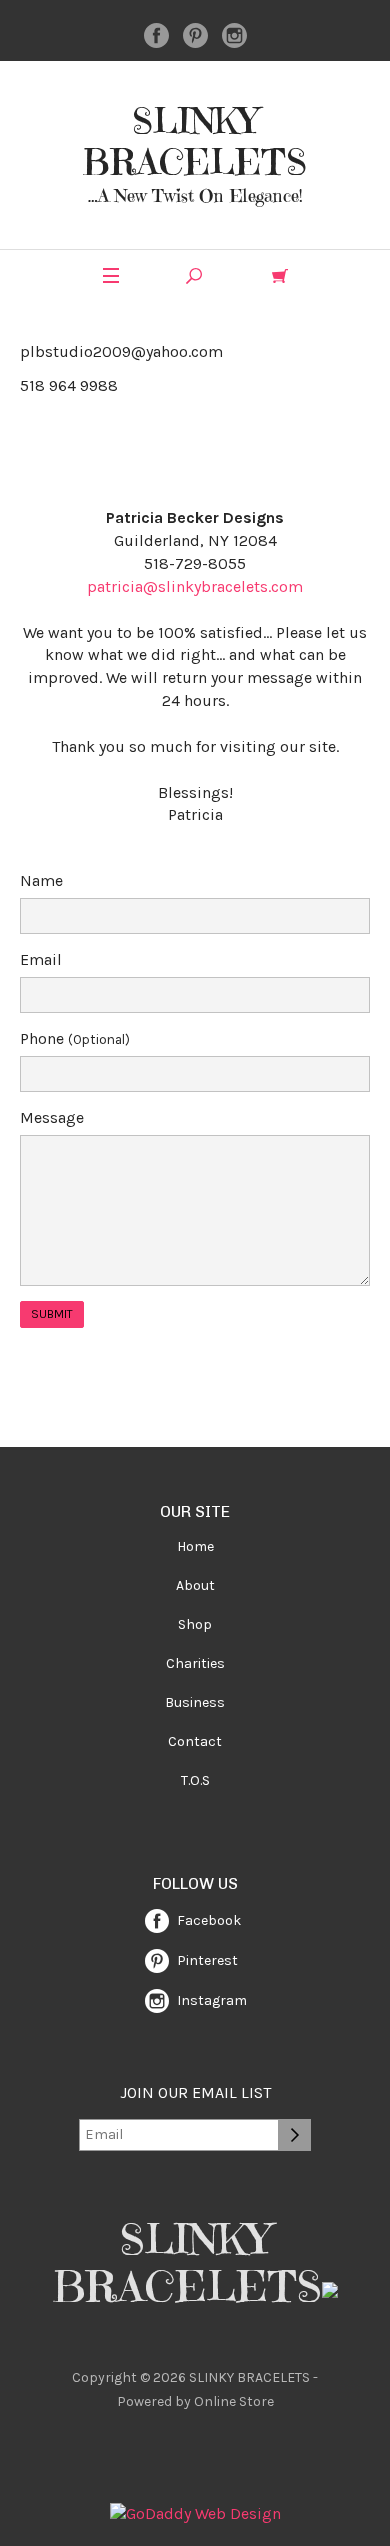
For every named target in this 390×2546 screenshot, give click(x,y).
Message (52, 1117)
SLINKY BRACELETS (195, 141)
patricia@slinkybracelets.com (195, 586)
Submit (52, 1314)
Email (41, 959)
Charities (195, 1663)
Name (41, 880)
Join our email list (195, 2093)
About (195, 1585)
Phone (75, 1038)
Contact (195, 1741)
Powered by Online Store (195, 2401)
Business (195, 1702)
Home (195, 1546)
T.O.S (195, 1780)
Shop (195, 1624)
